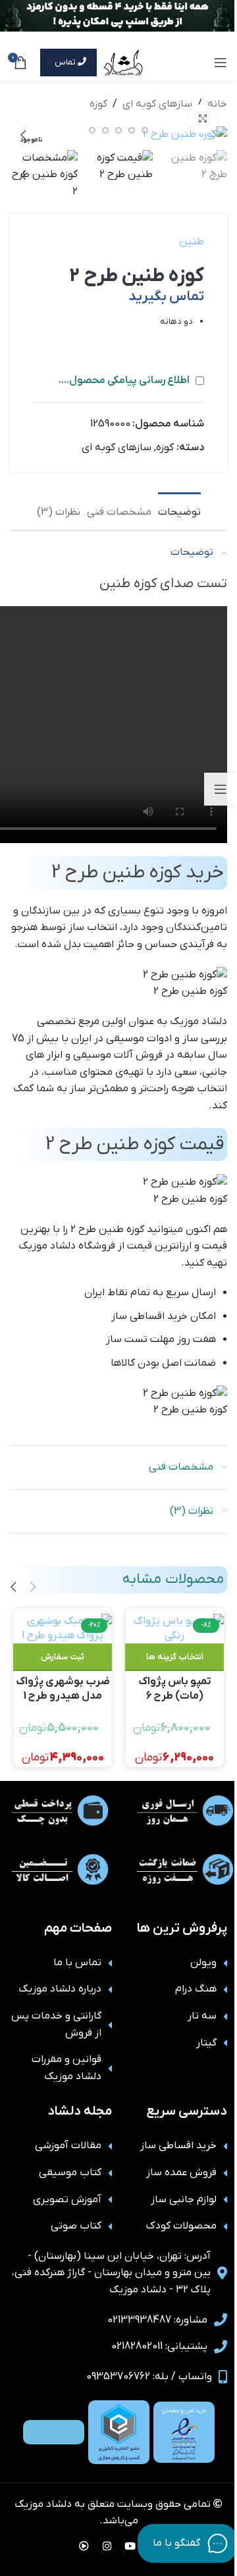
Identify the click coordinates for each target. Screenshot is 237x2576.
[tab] (179, 511)
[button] (214, 135)
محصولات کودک (181, 2226)
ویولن (203, 1963)
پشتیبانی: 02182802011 (159, 2346)
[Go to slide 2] (145, 130)
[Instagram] (107, 2546)
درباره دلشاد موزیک (60, 1989)
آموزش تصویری (67, 2200)
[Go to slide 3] (132, 130)
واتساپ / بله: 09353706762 (149, 2377)
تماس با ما (77, 1963)
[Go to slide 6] (92, 130)
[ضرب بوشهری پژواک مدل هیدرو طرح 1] (63, 1629)
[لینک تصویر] (184, 2432)
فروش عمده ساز (181, 2173)
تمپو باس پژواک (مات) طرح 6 (175, 1688)
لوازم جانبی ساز (184, 2200)
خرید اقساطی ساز (178, 2146)
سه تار (202, 2016)
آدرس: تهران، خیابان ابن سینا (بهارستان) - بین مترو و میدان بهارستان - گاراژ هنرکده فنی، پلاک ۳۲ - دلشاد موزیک (111, 2273)
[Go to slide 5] (105, 130)
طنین (192, 242)
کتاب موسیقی (70, 2173)
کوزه (98, 104)
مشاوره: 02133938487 (157, 2320)
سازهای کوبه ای (157, 104)
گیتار (206, 2043)
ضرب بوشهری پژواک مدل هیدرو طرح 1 (63, 1688)
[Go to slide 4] (118, 130)
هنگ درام (196, 1989)
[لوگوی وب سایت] (123, 62)
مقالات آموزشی (68, 2146)
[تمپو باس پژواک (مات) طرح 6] (174, 1629)
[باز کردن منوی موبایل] (221, 63)
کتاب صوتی (76, 2226)
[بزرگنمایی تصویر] (202, 119)
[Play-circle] (84, 2546)
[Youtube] (130, 2546)
